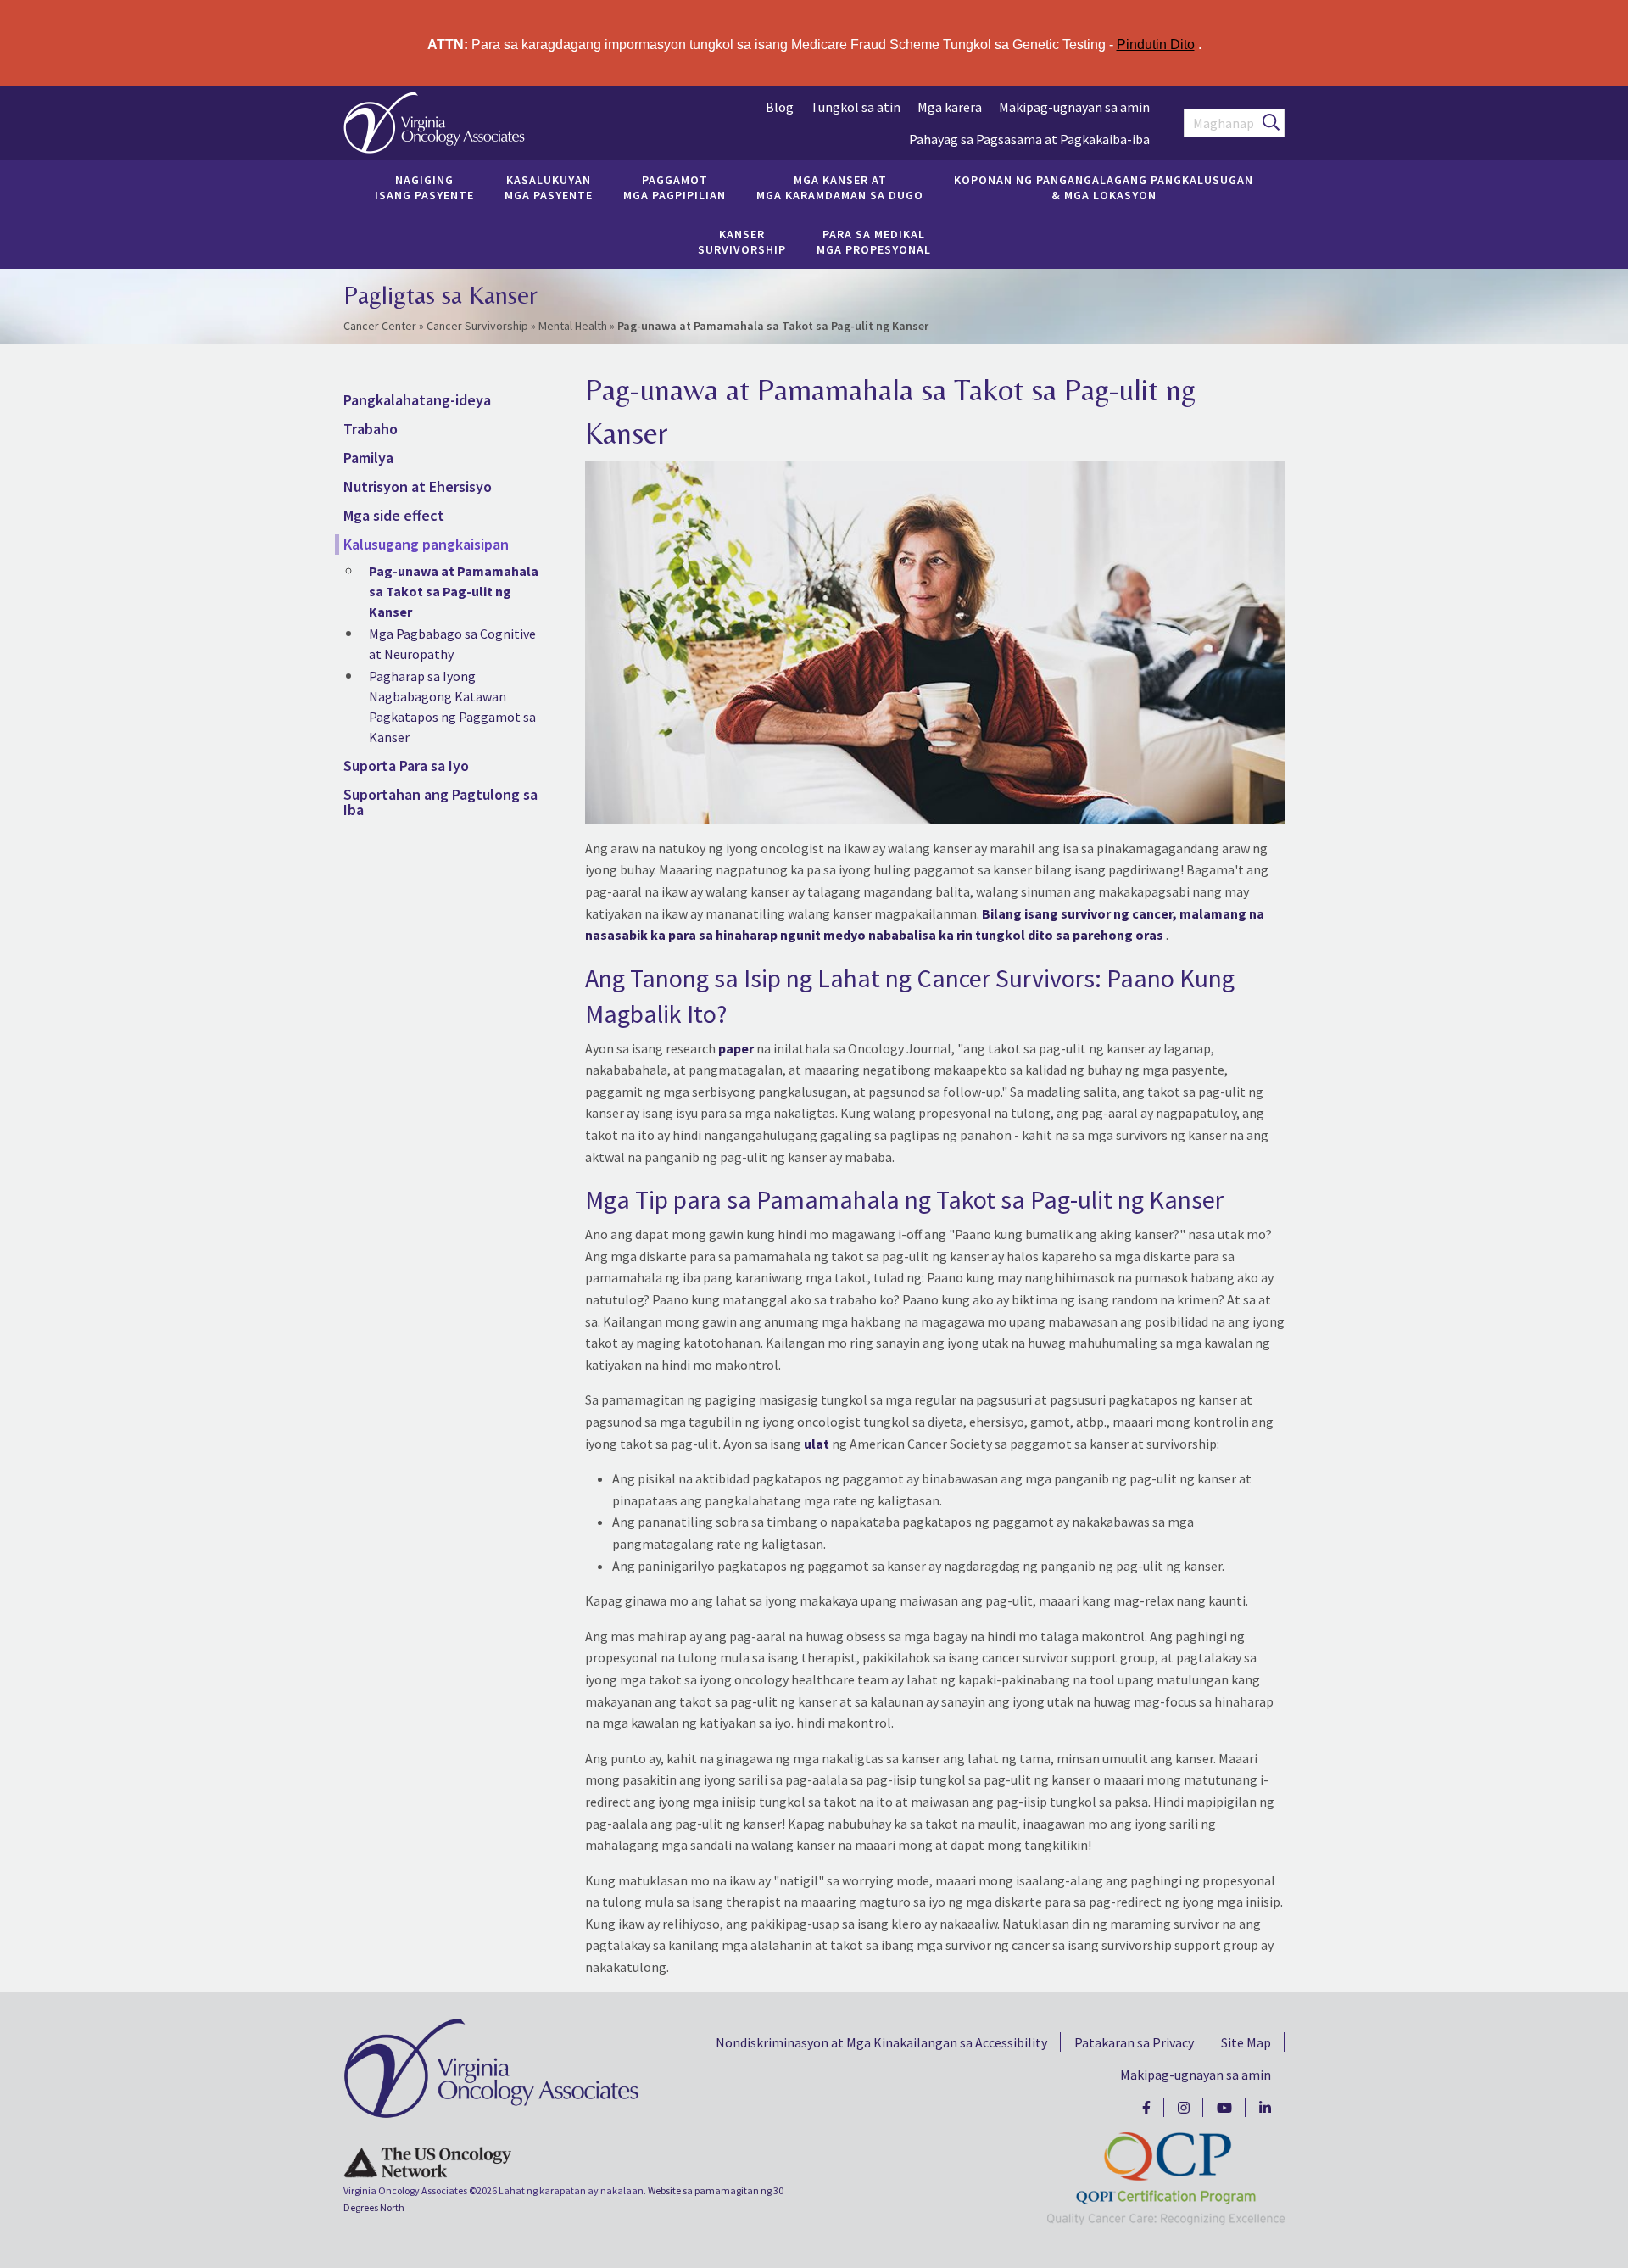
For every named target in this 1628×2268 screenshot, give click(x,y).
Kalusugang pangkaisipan (426, 544)
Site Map (1246, 2042)
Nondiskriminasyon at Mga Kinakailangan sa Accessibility (881, 2042)
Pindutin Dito (1156, 45)
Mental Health (573, 326)
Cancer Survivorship (477, 326)
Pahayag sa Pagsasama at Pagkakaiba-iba (1029, 139)
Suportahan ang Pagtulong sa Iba (440, 802)
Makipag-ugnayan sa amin (1074, 107)
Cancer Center (380, 326)
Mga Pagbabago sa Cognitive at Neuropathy (452, 644)
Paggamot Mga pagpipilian (675, 187)
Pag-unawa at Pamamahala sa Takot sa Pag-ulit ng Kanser (454, 591)
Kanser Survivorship (742, 242)
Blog (780, 107)
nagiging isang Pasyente (424, 187)
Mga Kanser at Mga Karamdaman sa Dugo (840, 187)
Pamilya (368, 458)
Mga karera (950, 107)
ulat (817, 1444)
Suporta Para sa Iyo (406, 765)
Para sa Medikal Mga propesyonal (874, 242)
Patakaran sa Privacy (1134, 2042)
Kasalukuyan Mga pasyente (549, 187)
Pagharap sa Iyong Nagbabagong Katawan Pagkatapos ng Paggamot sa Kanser (452, 707)
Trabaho (371, 429)
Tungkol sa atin (856, 107)
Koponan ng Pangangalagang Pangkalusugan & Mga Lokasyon (1104, 187)
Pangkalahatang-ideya (417, 400)
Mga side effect (394, 515)
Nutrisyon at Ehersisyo (418, 486)
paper (736, 1048)
